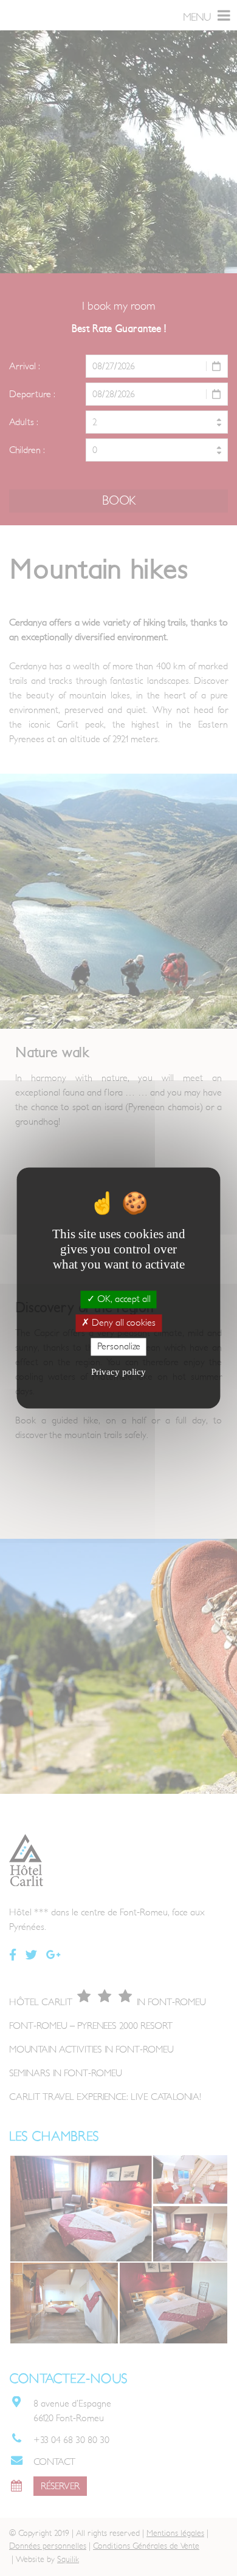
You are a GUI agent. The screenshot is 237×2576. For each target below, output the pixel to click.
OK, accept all (123, 1299)
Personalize (119, 1346)
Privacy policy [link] (118, 1372)
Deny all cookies (122, 1323)
